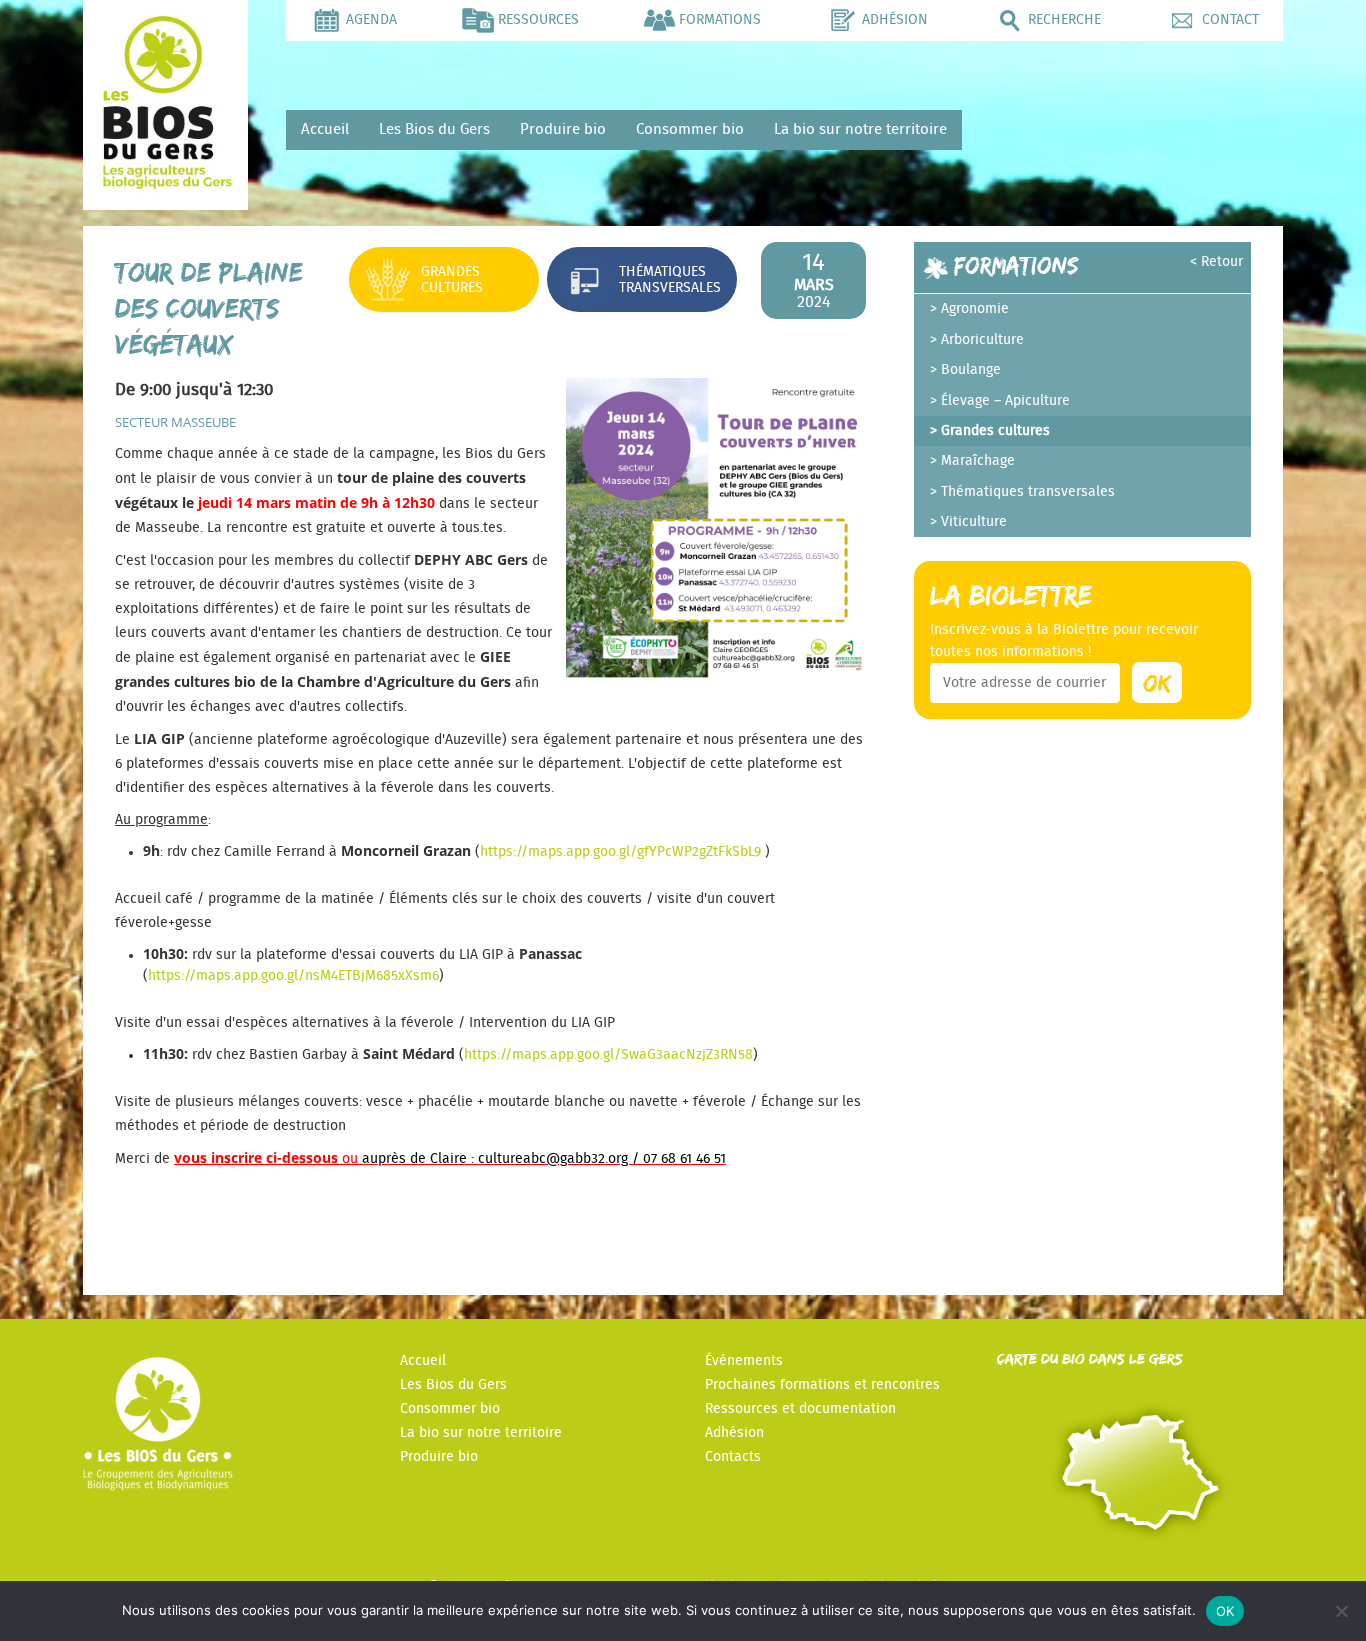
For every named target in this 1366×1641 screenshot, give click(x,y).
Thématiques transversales (670, 279)
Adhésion (734, 1433)
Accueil (325, 129)
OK (1225, 1611)
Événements (744, 1361)
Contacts (733, 1457)
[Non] (1341, 1611)
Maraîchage (978, 461)
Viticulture (974, 522)
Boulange (971, 370)
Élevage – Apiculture (1005, 401)
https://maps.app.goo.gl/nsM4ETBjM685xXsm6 (293, 976)
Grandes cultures (452, 279)
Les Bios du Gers (434, 129)
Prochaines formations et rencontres (822, 1385)
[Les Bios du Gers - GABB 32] (165, 184)
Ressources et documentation (800, 1409)
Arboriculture (982, 340)
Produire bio (563, 129)
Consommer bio (690, 129)
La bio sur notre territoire (860, 129)
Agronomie (975, 309)
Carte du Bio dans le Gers (1090, 1358)
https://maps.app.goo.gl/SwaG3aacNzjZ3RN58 (608, 1055)
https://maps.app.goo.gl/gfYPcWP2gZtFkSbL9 (622, 852)
